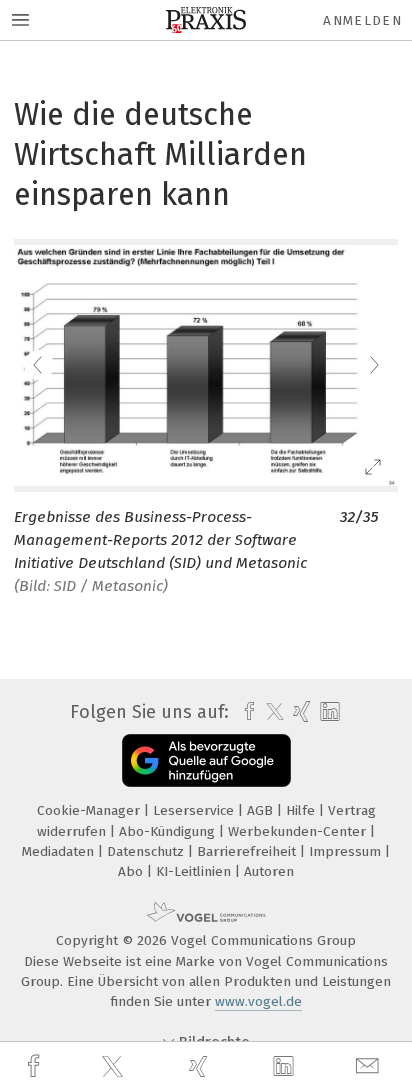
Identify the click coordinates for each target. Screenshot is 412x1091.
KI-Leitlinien (195, 871)
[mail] (370, 1066)
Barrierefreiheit (248, 851)
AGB (262, 810)
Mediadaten (60, 851)
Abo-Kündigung (169, 831)
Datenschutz (147, 851)
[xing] (201, 1066)
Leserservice (195, 810)
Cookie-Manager (90, 810)
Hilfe (302, 810)
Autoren (269, 871)
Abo (132, 871)
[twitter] (115, 1067)
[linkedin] (286, 1067)
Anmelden (362, 20)
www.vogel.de (258, 1001)
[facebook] (36, 1066)
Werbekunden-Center (299, 831)
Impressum (347, 851)
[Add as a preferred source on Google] (206, 760)
